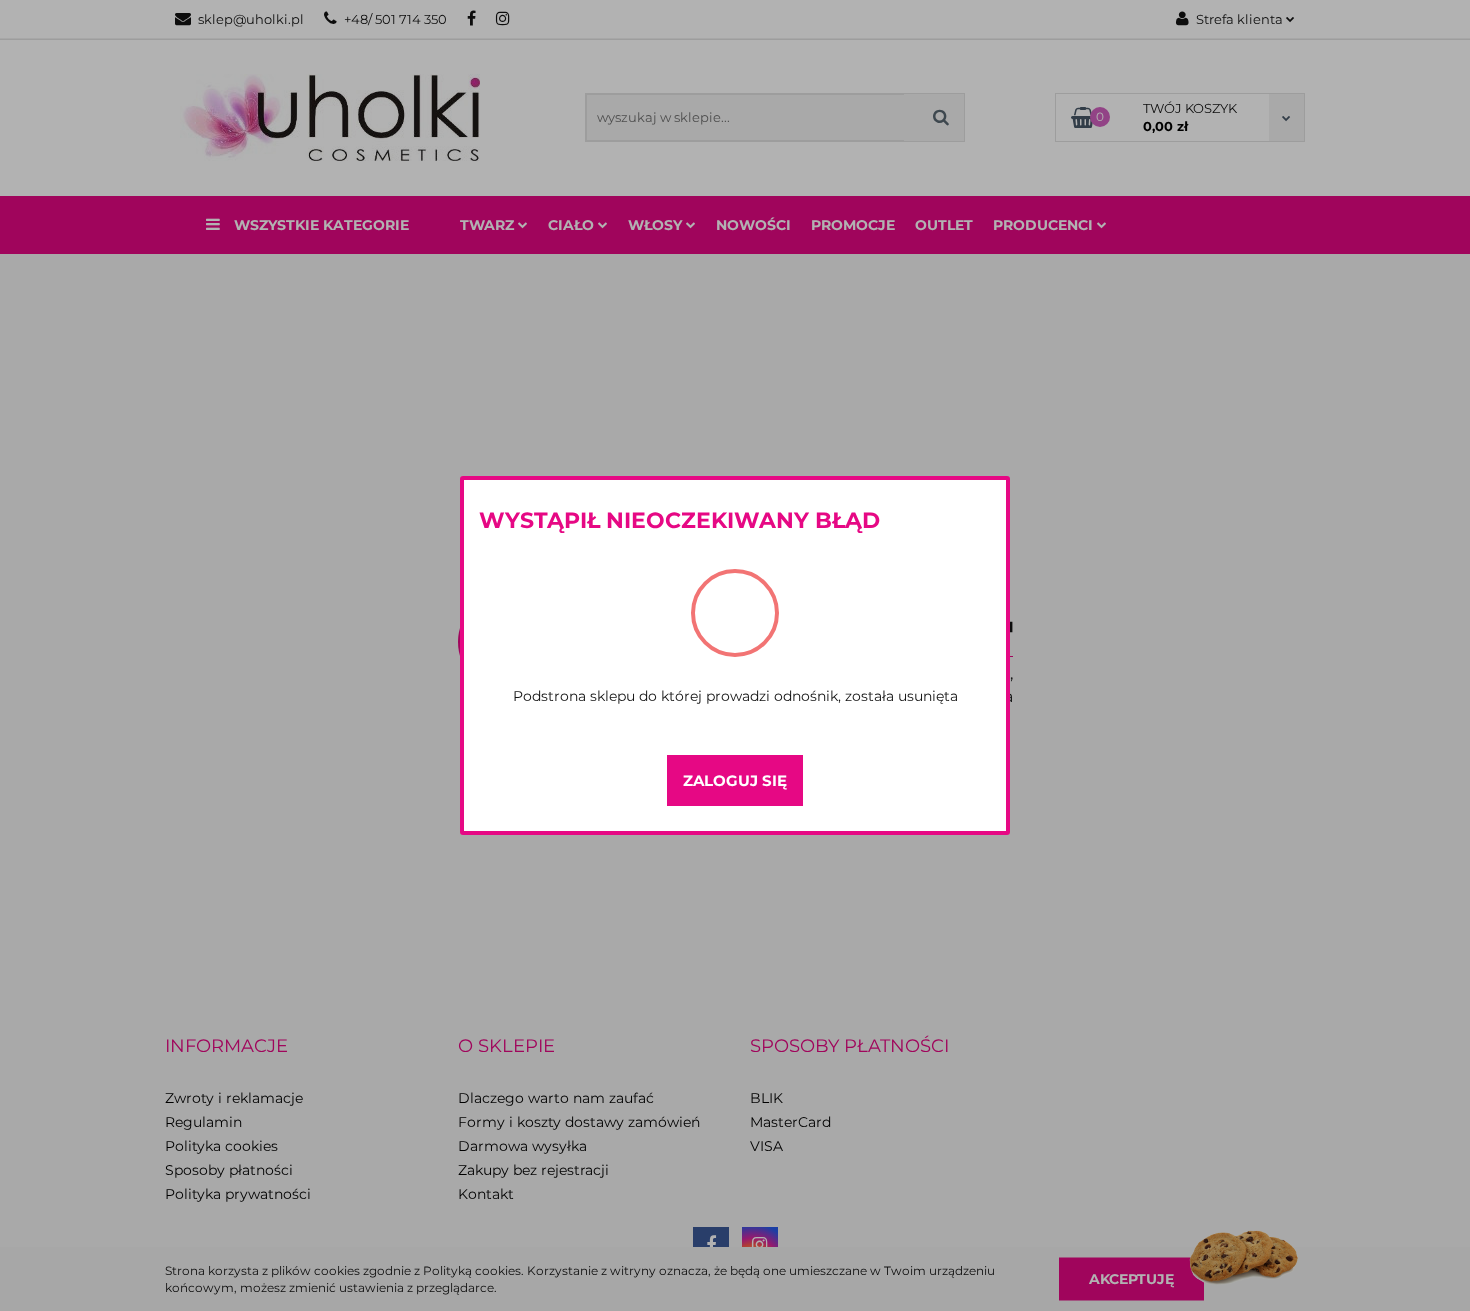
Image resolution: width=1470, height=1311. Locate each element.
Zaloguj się (735, 780)
